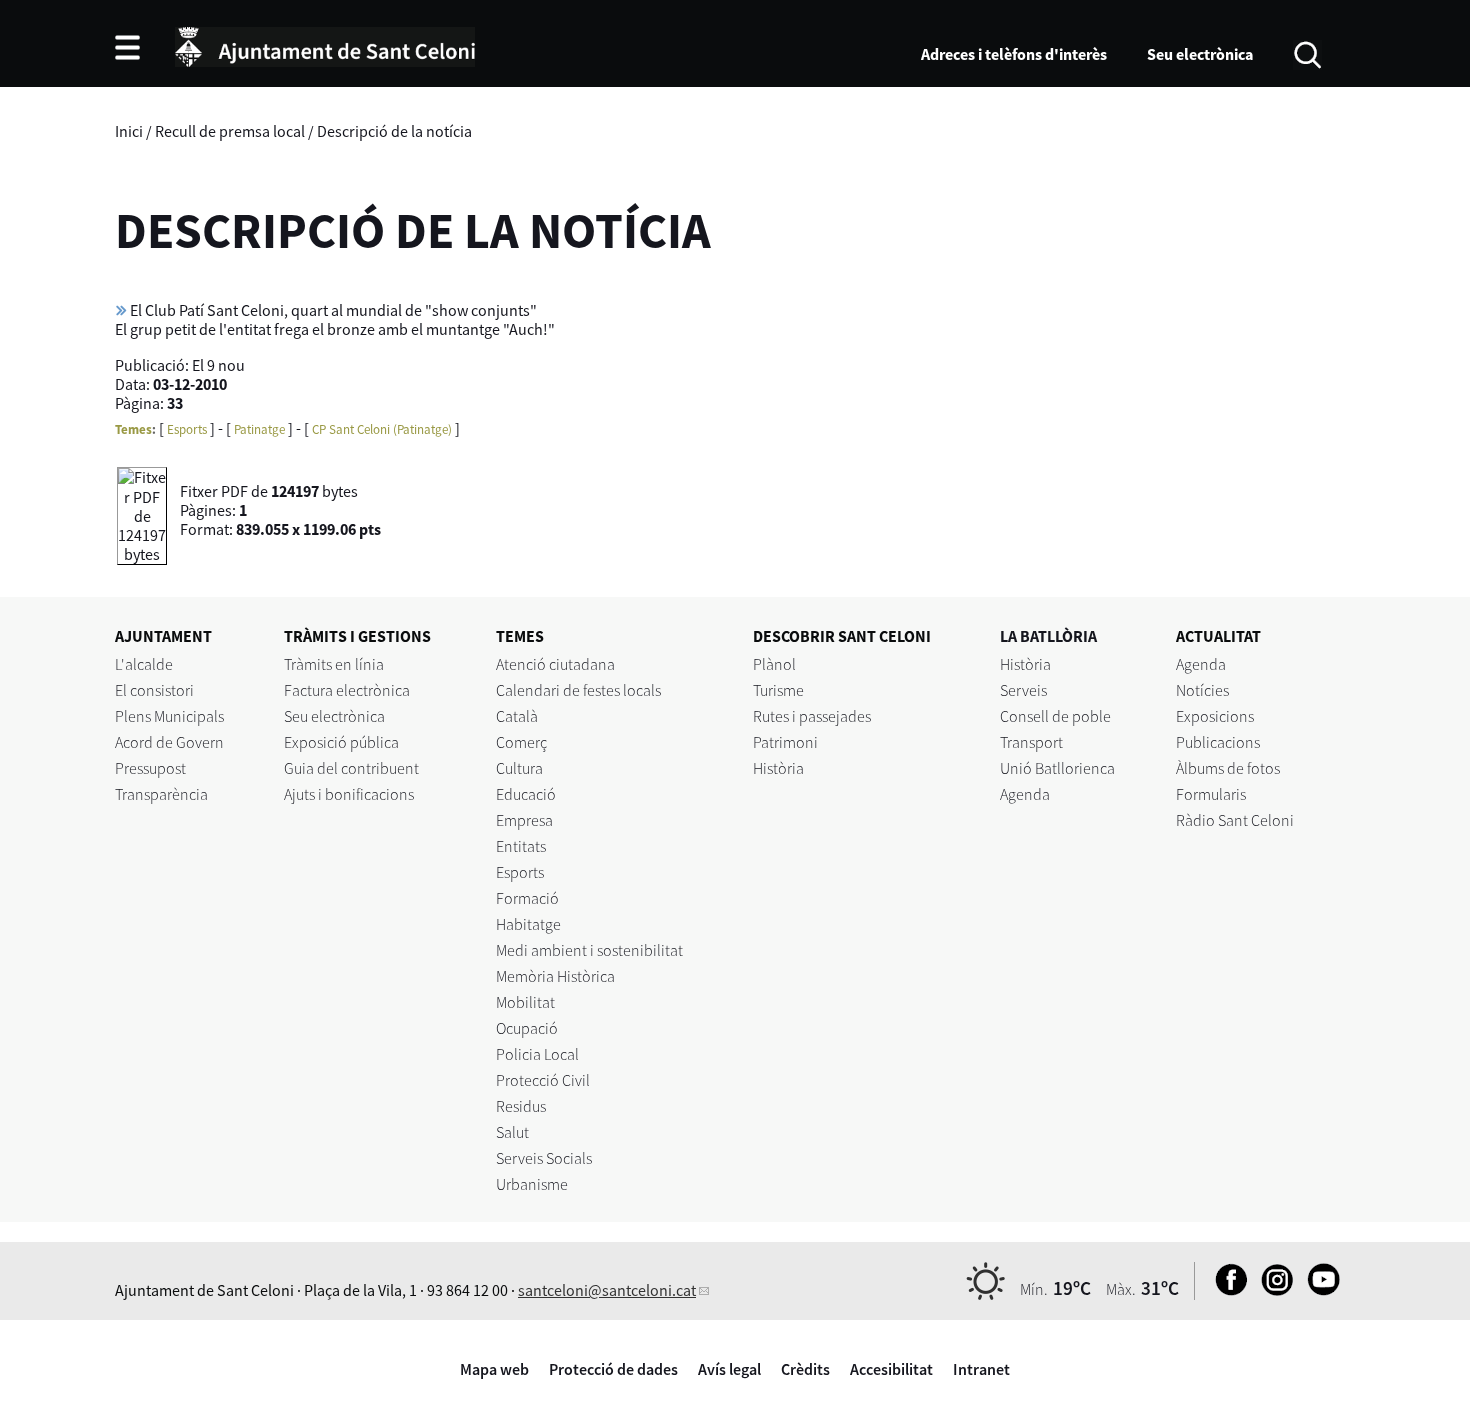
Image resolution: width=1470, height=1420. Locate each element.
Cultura (519, 768)
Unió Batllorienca (1057, 768)
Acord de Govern (169, 742)
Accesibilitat (891, 1369)
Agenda (1025, 794)
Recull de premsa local (230, 131)
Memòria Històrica (555, 976)
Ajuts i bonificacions (349, 794)
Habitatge (528, 924)
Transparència (161, 794)
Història (778, 768)
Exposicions (1215, 716)
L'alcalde (144, 664)
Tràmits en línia (334, 664)
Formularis (1211, 794)
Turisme (778, 690)
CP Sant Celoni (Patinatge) (382, 429)
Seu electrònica (1200, 54)
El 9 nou (218, 365)
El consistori (154, 690)
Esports (187, 429)
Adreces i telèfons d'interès (1014, 54)
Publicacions (1218, 742)
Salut (512, 1132)
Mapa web (494, 1369)
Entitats (521, 846)
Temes (133, 429)
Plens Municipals (169, 716)
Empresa (524, 820)
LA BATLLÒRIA (1048, 636)
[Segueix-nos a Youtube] (1318, 1290)
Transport (1031, 742)
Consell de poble (1055, 716)
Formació (527, 898)
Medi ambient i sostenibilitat (589, 950)
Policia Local (537, 1054)
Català (517, 716)
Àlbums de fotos (1228, 768)
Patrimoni (785, 742)
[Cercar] (1307, 53)
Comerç (521, 742)
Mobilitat (525, 1002)
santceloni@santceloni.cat (607, 1290)
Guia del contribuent (351, 768)
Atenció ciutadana (555, 664)
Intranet (981, 1369)
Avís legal (729, 1369)
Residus (521, 1106)
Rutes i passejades (812, 716)
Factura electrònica (347, 690)
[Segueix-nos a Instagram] (1272, 1290)
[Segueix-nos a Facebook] (1226, 1290)
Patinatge (259, 429)
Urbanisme (532, 1184)
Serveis (1023, 690)
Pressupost (150, 768)
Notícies (1202, 690)
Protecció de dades (613, 1369)
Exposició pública (341, 742)
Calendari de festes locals (578, 690)
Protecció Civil (543, 1080)
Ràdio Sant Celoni (1235, 820)
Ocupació (527, 1028)
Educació (526, 794)
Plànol (774, 664)
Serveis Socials (544, 1158)
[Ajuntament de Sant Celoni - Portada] (325, 44)
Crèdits (805, 1369)
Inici (129, 131)
